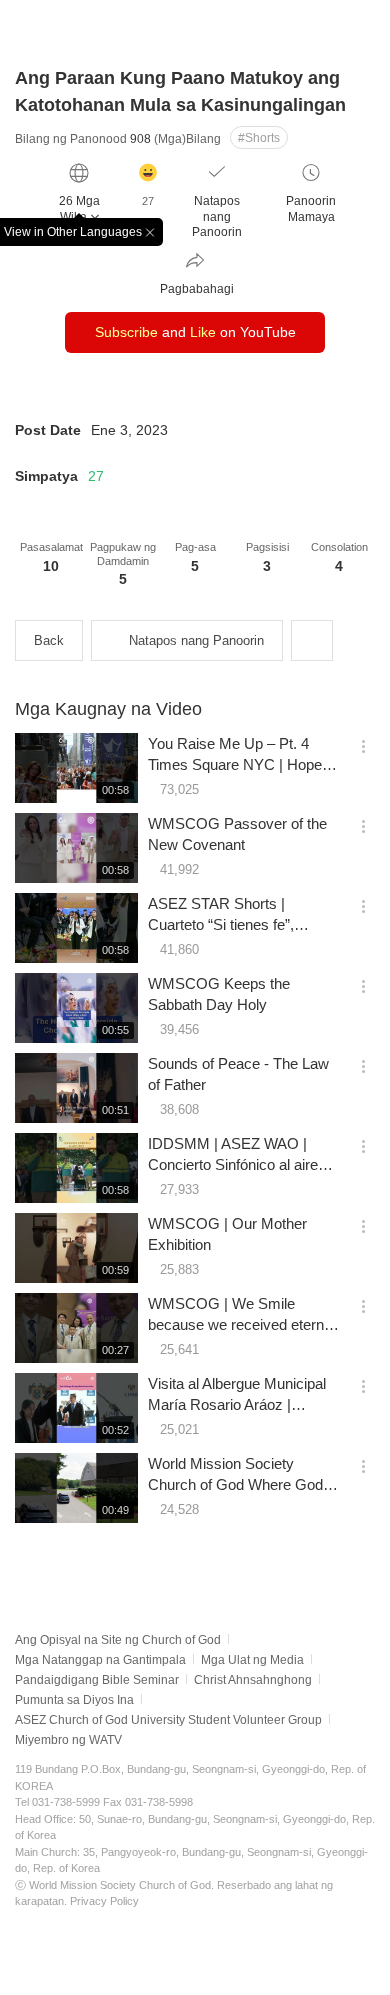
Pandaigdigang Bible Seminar (97, 1680)
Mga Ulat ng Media (252, 1660)
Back (49, 640)
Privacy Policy (104, 1901)
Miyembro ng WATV (68, 1740)
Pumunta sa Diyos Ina (74, 1700)
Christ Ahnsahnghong (253, 1680)
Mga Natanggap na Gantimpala (100, 1660)
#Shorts (259, 138)
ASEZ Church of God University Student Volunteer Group (168, 1720)
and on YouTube (195, 332)
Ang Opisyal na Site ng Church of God (118, 1640)
